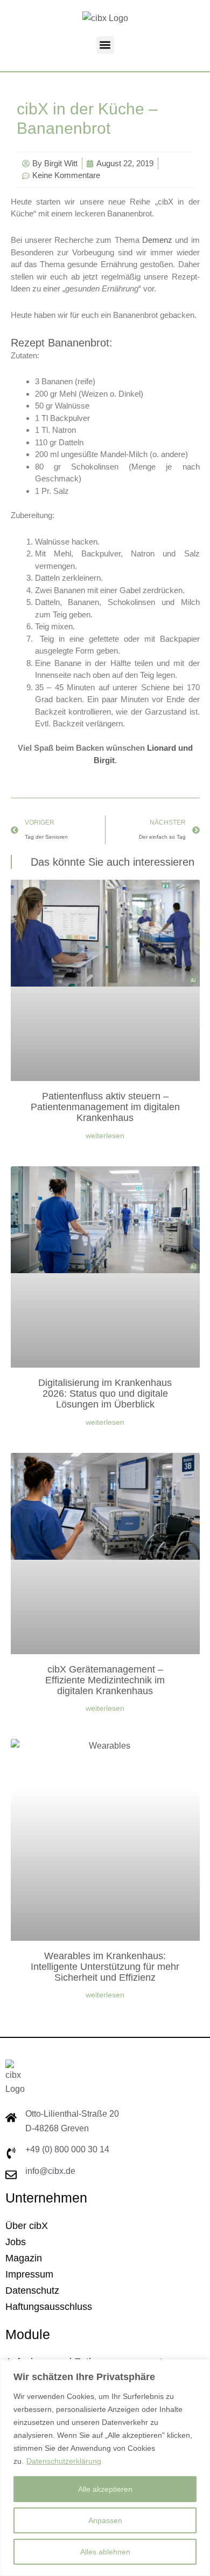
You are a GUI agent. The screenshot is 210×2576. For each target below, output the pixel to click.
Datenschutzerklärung (64, 2461)
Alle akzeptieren (105, 2489)
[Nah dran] (199, 2368)
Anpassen (105, 2520)
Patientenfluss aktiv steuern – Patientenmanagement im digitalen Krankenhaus (105, 1107)
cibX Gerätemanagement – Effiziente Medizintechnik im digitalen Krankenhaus (105, 1680)
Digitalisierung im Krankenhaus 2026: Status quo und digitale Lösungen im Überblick (105, 1394)
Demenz (157, 240)
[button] (105, 45)
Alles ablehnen (105, 2552)
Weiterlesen (105, 1136)
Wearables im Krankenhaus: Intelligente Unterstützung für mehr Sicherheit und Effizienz (105, 1967)
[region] (105, 2468)
